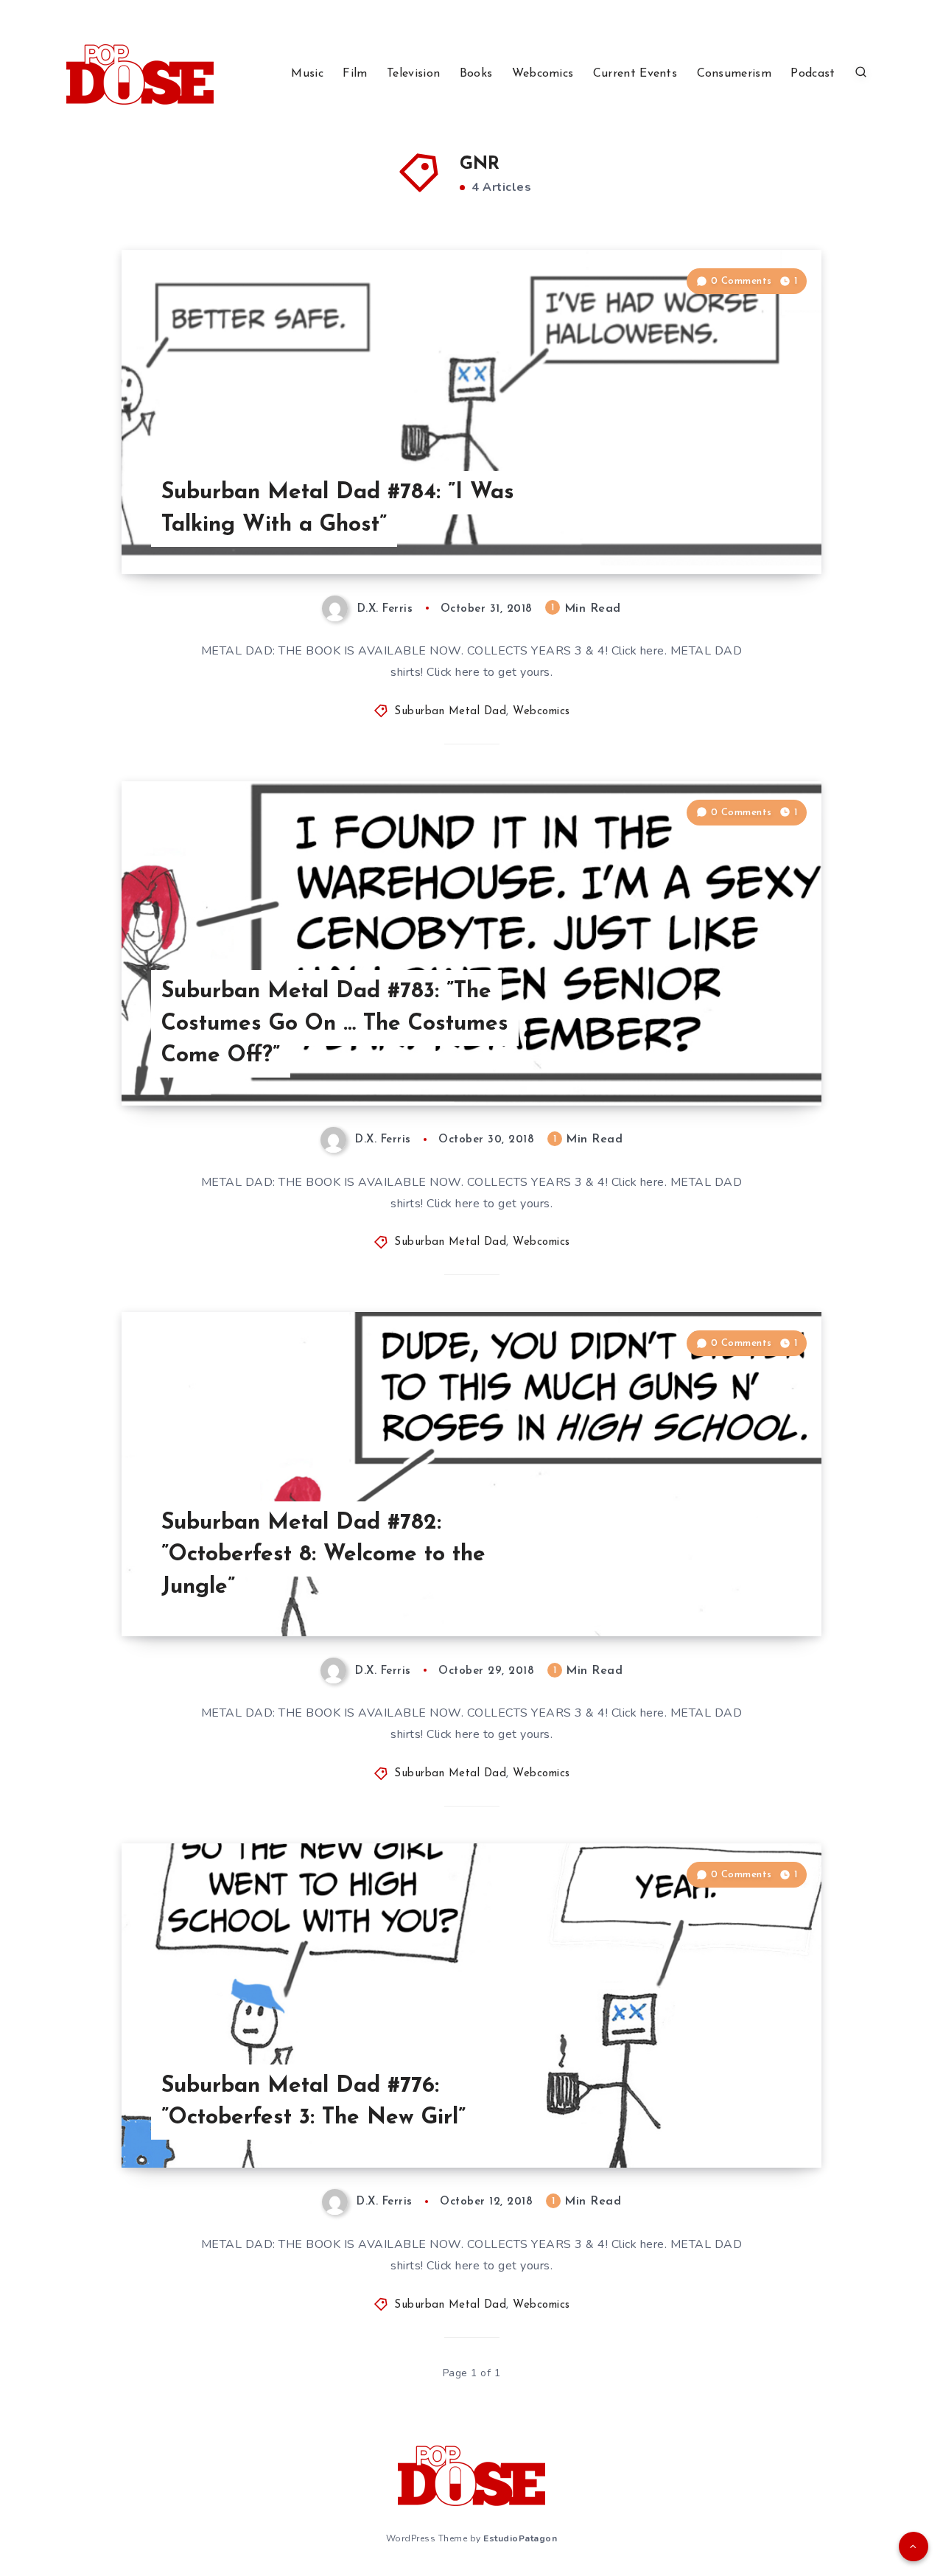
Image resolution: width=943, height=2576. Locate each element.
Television (413, 74)
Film (355, 74)
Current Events (635, 74)
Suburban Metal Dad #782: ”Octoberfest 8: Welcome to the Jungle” (323, 1555)
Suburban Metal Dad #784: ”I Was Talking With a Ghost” (338, 509)
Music (307, 74)
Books (476, 74)
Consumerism (734, 74)
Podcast (813, 74)
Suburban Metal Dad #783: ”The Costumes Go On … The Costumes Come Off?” (335, 1024)
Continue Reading (752, 530)
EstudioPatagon (520, 2538)
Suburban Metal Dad (450, 712)
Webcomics (543, 74)
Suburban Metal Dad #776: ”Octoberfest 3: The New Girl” (313, 2102)
